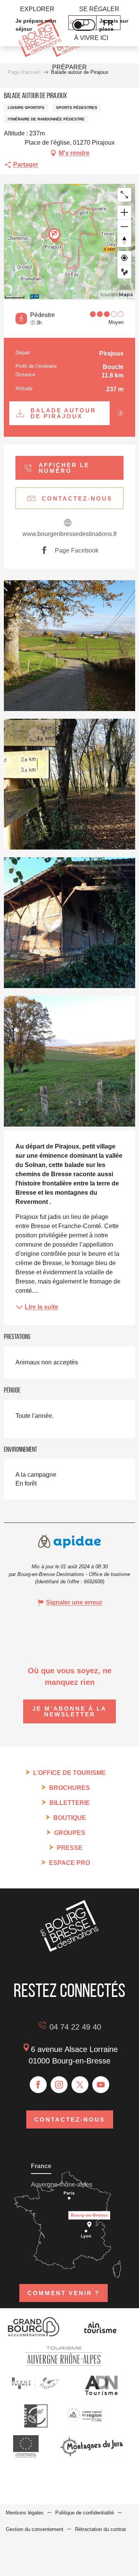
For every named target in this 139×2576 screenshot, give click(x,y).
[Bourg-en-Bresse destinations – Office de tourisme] (69, 1950)
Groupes (70, 1833)
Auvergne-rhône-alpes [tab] (62, 2185)
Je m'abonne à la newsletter (69, 1711)
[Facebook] (38, 2085)
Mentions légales (25, 2513)
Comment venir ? (64, 2293)
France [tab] (41, 2166)
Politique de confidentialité (85, 2513)
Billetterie (70, 1803)
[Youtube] (101, 2085)
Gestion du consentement (35, 2529)
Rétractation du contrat (100, 2529)
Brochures (69, 1788)
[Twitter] (80, 2085)
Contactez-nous (70, 2119)
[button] (69, 646)
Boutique (70, 1818)
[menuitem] (37, 9)
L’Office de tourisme (69, 1773)
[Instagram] (59, 2085)
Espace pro (69, 1863)
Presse (70, 1848)
